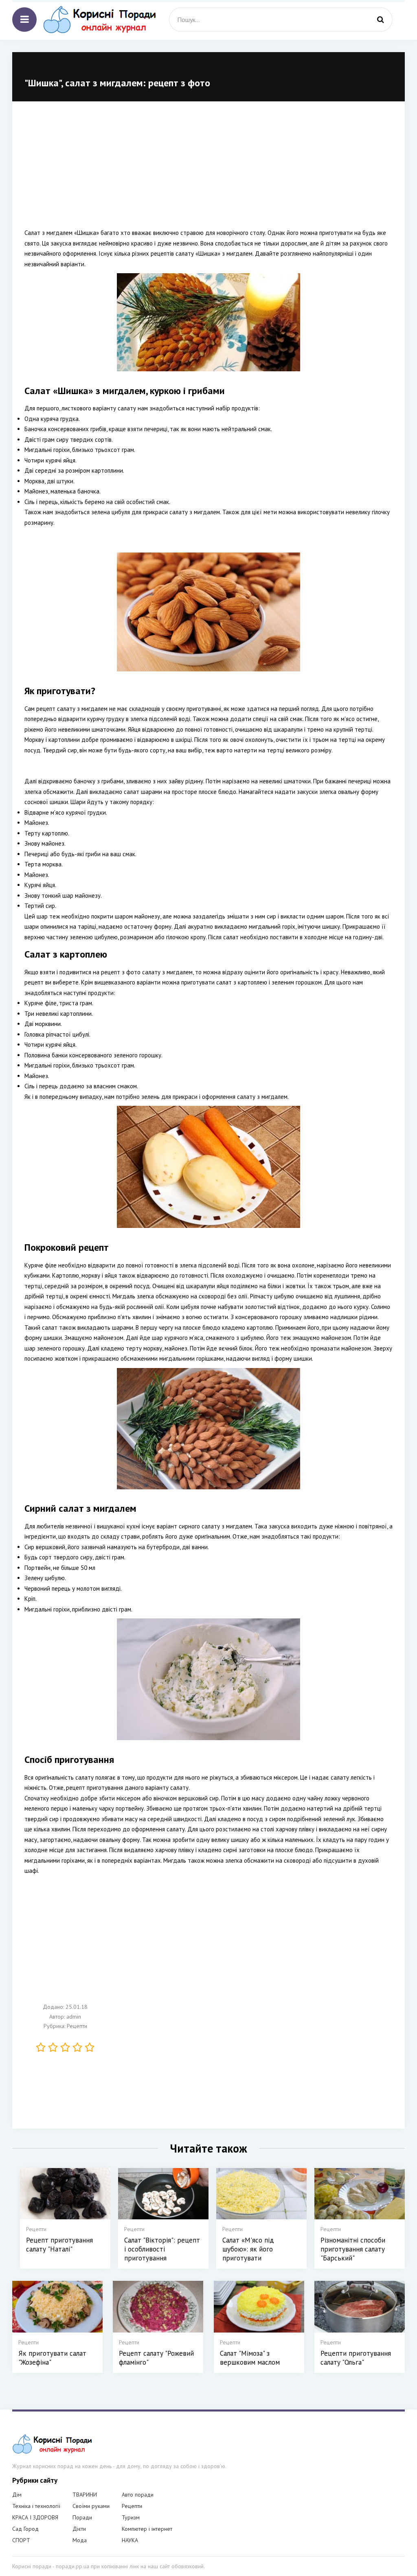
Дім (17, 2495)
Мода (80, 2540)
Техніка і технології (36, 2506)
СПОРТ (21, 2540)
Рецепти (77, 2026)
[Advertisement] (208, 171)
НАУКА (130, 2540)
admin (74, 2017)
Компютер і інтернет (147, 2529)
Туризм (131, 2517)
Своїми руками (91, 2506)
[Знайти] (380, 20)
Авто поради (138, 2495)
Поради (82, 2517)
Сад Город (25, 2529)
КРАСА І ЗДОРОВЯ (35, 2517)
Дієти (79, 2529)
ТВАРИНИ (85, 2495)
